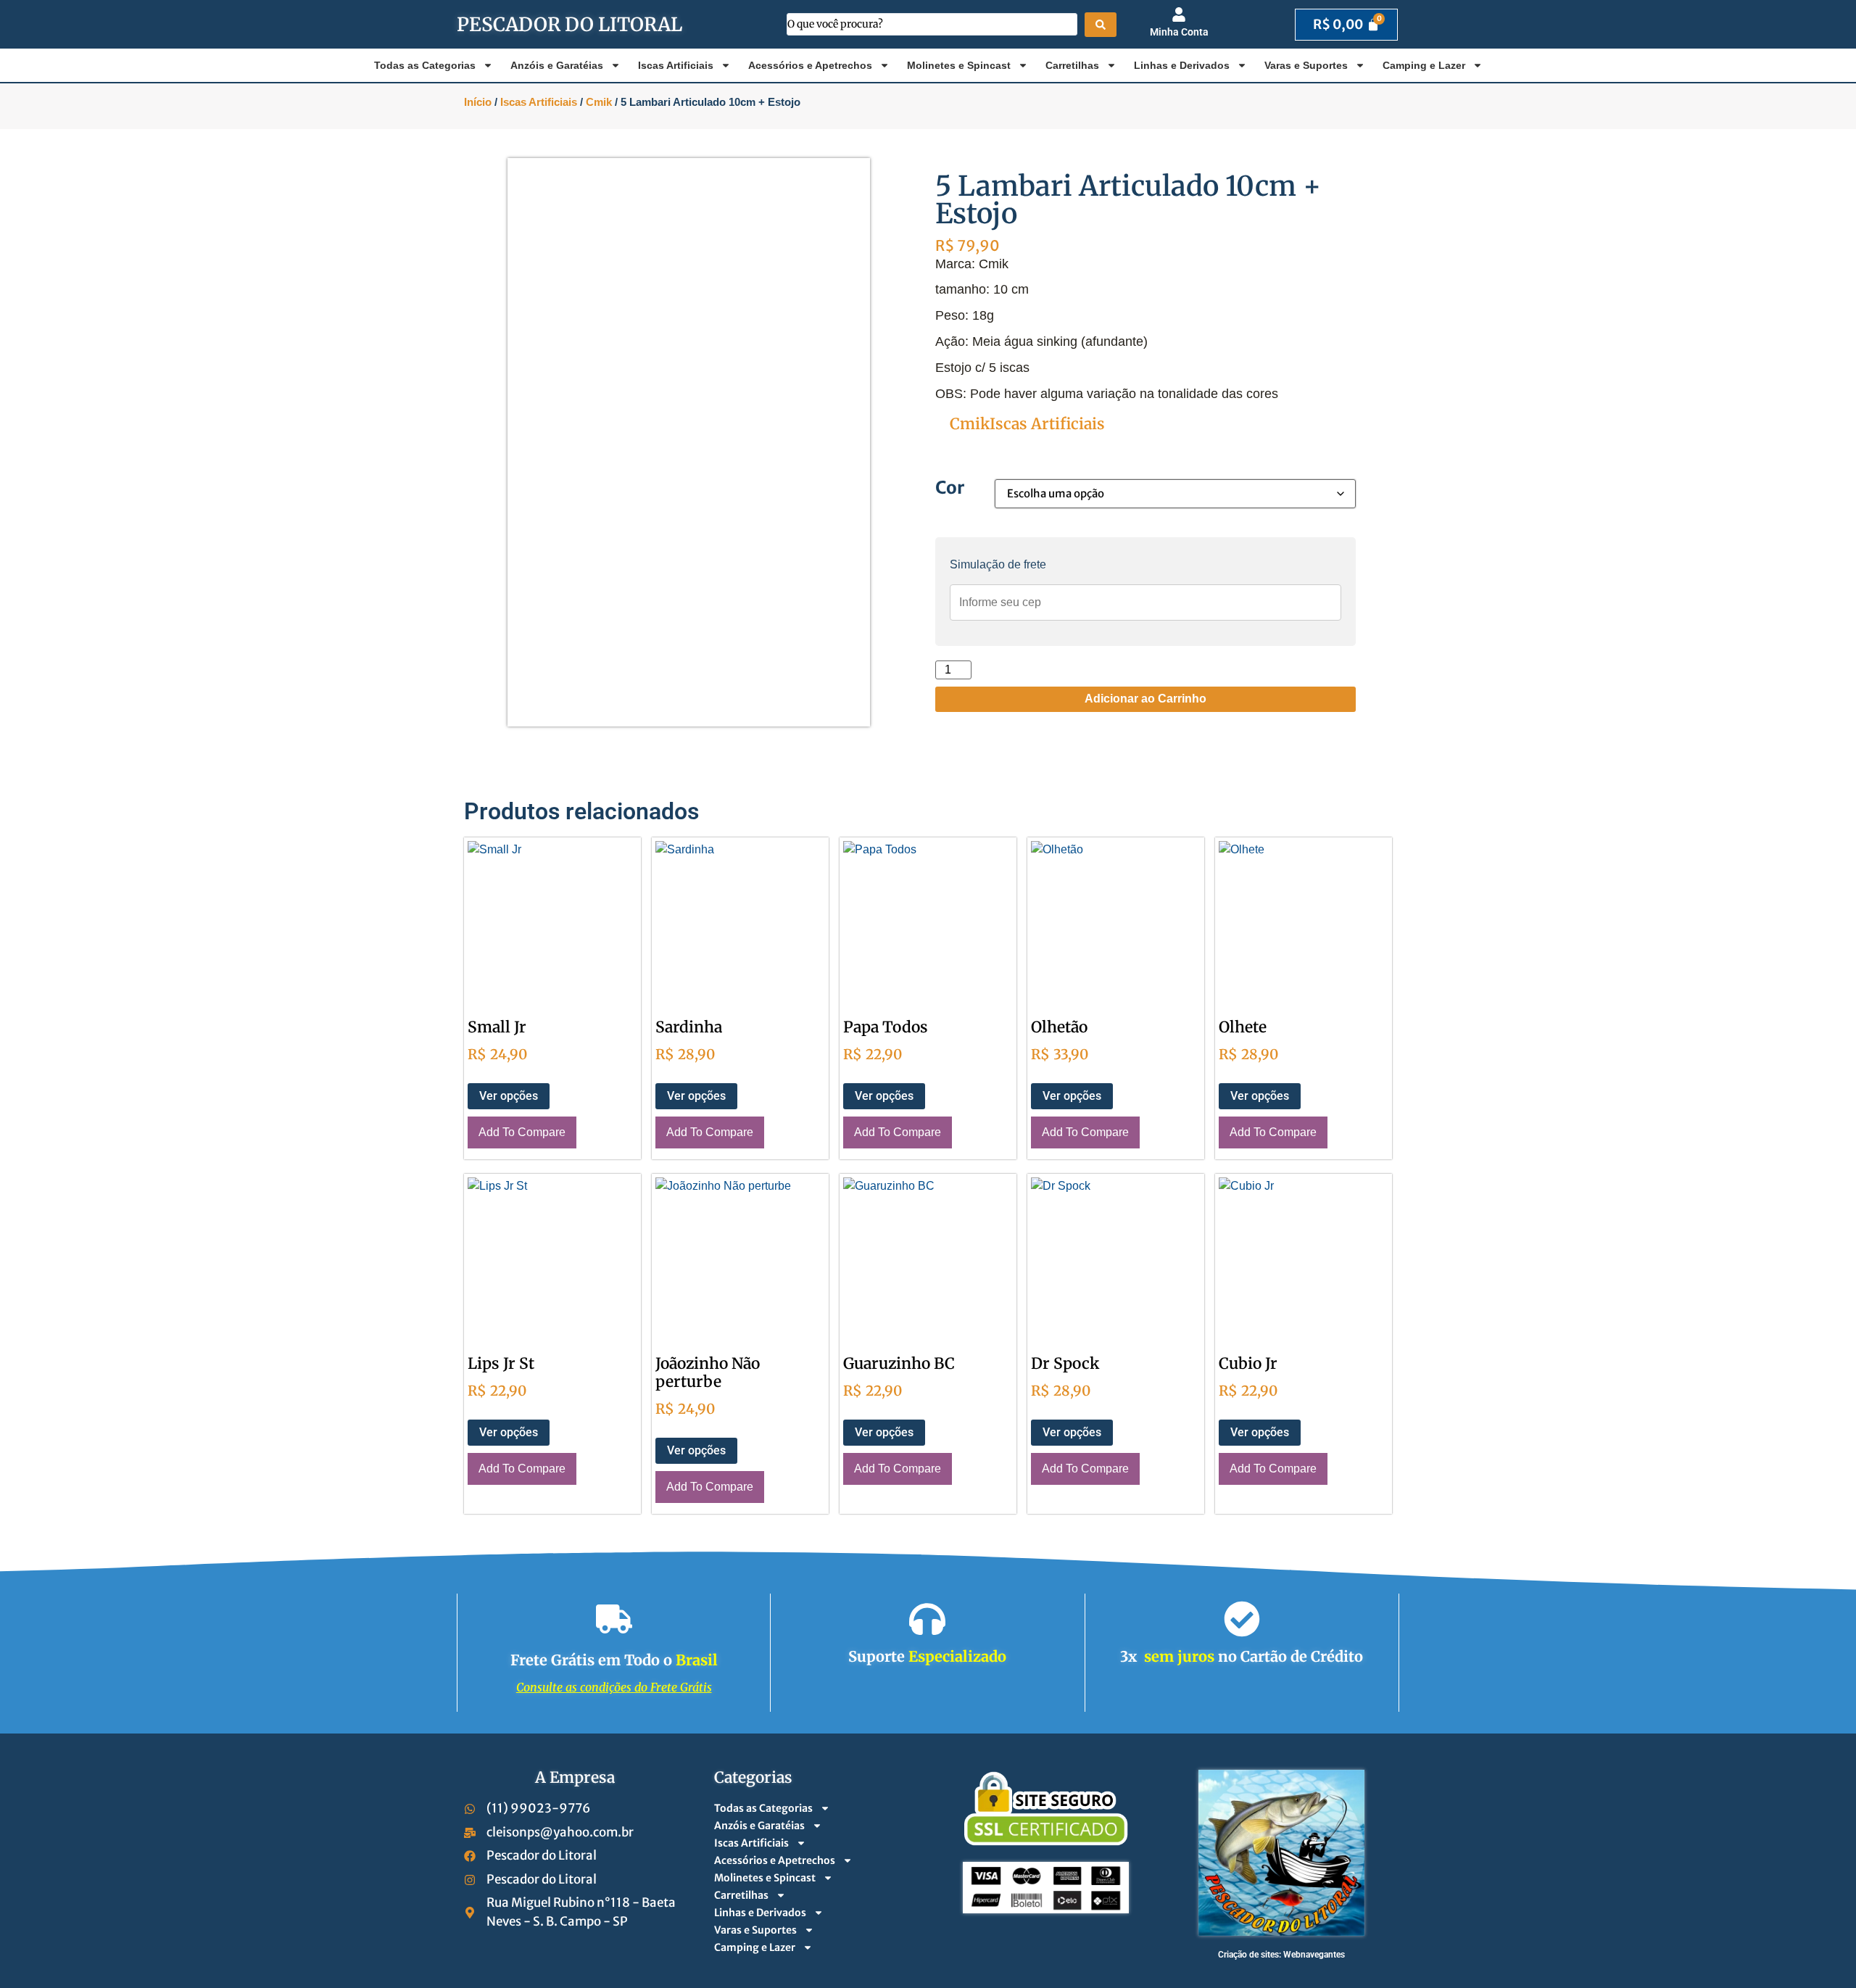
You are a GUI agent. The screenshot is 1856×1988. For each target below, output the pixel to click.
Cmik (599, 102)
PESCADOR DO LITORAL (569, 24)
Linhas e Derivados (1182, 65)
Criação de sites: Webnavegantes (1281, 1955)
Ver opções (509, 1096)
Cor (950, 488)
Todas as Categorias (425, 65)
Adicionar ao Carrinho (1145, 699)
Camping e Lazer (1424, 65)
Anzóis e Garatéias (557, 65)
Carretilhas (1072, 65)
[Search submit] (1101, 25)
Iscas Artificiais (676, 65)
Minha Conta (1179, 32)
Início (478, 102)
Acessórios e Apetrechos (810, 65)
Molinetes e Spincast (959, 65)
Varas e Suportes (1306, 65)
